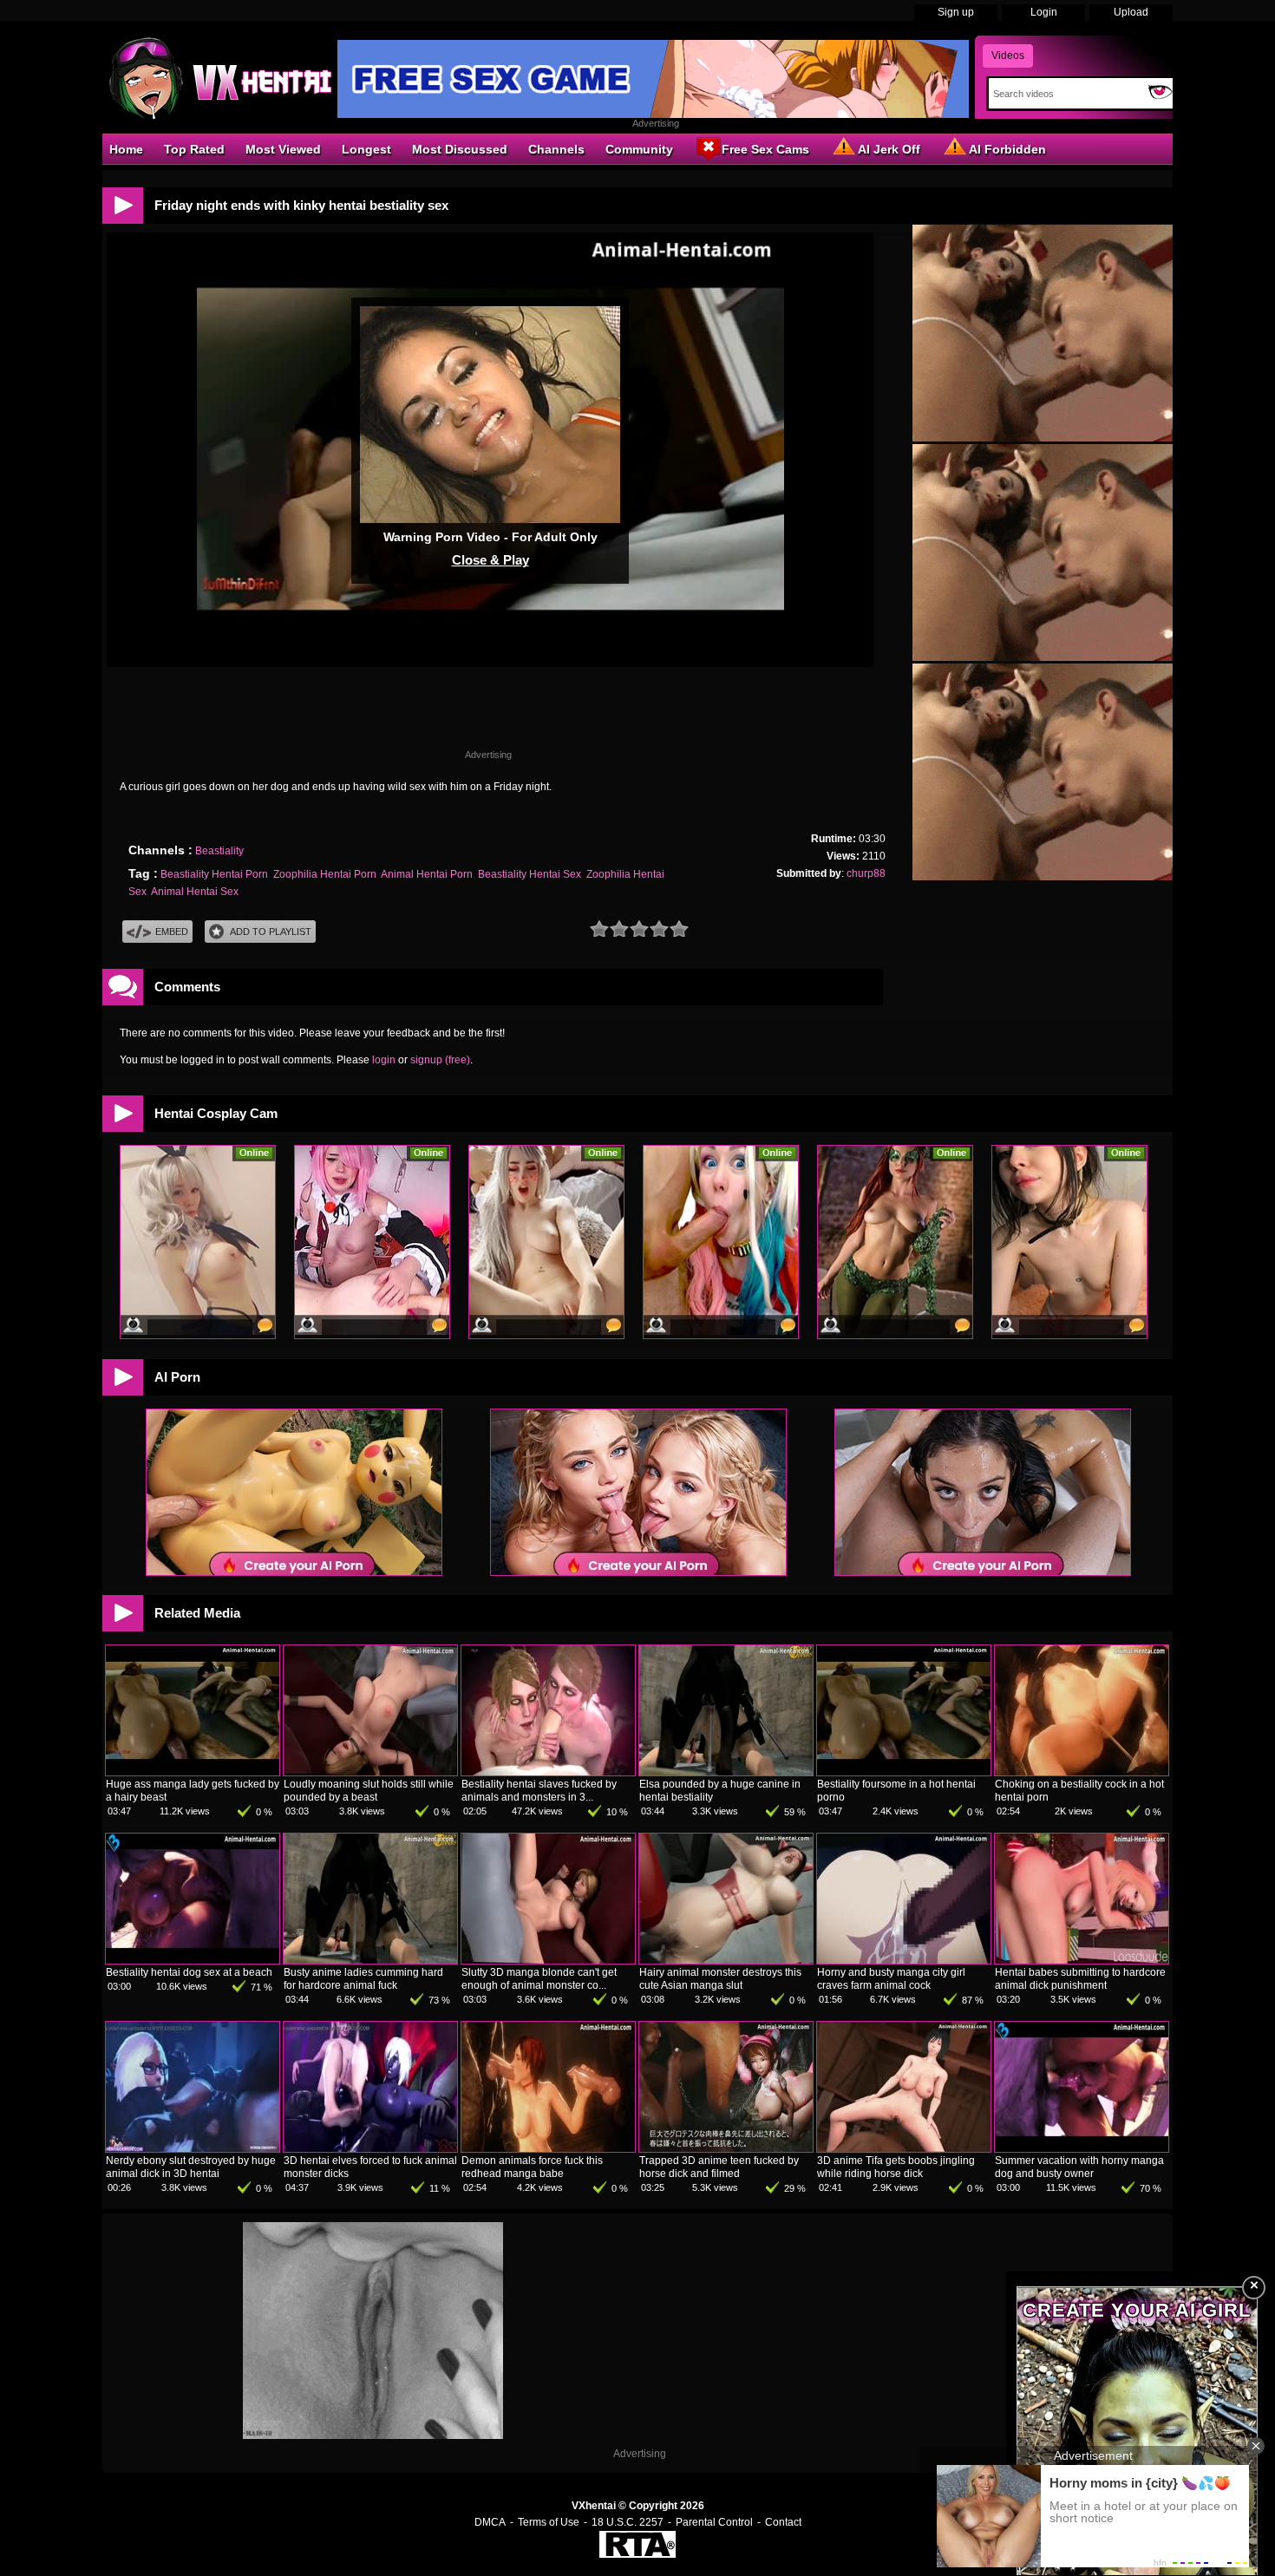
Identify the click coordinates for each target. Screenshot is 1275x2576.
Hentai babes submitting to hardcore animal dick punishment (1080, 1979)
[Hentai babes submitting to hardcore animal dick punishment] (1082, 1960)
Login (1044, 12)
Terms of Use (549, 2522)
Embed (172, 932)
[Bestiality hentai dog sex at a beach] (193, 1960)
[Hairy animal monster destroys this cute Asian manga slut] (726, 1960)
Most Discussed (460, 149)
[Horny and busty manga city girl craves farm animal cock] (904, 1960)
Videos (1008, 56)
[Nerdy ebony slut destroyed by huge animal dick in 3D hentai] (193, 2148)
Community (639, 149)
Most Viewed (283, 149)
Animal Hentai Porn (427, 874)
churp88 (866, 873)
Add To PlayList (271, 932)
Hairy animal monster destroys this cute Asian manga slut (720, 1979)
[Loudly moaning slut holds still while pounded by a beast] (370, 1772)
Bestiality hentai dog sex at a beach (189, 1972)
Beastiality (219, 851)
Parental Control (714, 2522)
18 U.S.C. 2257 (628, 2522)
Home (126, 149)
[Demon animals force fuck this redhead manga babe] (548, 2148)
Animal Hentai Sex (195, 892)
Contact (783, 2522)
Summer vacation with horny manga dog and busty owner (1079, 2167)
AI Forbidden (1007, 149)
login (384, 1060)
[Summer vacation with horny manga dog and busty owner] (1082, 2148)
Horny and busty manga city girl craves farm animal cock (891, 1979)
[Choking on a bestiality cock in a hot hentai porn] (1082, 1772)
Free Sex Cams (765, 149)
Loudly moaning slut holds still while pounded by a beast (369, 1791)
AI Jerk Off (889, 149)
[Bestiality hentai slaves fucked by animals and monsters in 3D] (548, 1772)
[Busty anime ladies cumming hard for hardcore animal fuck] (370, 1960)
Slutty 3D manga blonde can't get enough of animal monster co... (539, 1979)
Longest (366, 149)
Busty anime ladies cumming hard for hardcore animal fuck (363, 1979)
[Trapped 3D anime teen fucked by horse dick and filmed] (726, 2148)
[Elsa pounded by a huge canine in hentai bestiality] (726, 1772)
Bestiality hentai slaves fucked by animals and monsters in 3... (539, 1791)
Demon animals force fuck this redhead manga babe (532, 2167)
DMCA (490, 2522)
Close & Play (490, 560)
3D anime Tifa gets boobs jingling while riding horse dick (896, 2167)
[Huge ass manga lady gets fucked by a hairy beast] (193, 1772)
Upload (1131, 12)
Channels (556, 149)
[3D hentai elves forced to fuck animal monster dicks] (370, 2148)
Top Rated (194, 149)
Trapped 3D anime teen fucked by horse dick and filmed (719, 2167)
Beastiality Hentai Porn (214, 874)
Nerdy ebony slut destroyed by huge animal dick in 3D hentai (191, 2167)
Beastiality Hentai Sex (530, 874)
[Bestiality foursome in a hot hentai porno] (904, 1772)
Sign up (956, 12)
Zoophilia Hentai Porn (325, 874)
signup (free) (440, 1060)
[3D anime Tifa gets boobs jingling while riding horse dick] (904, 2148)
